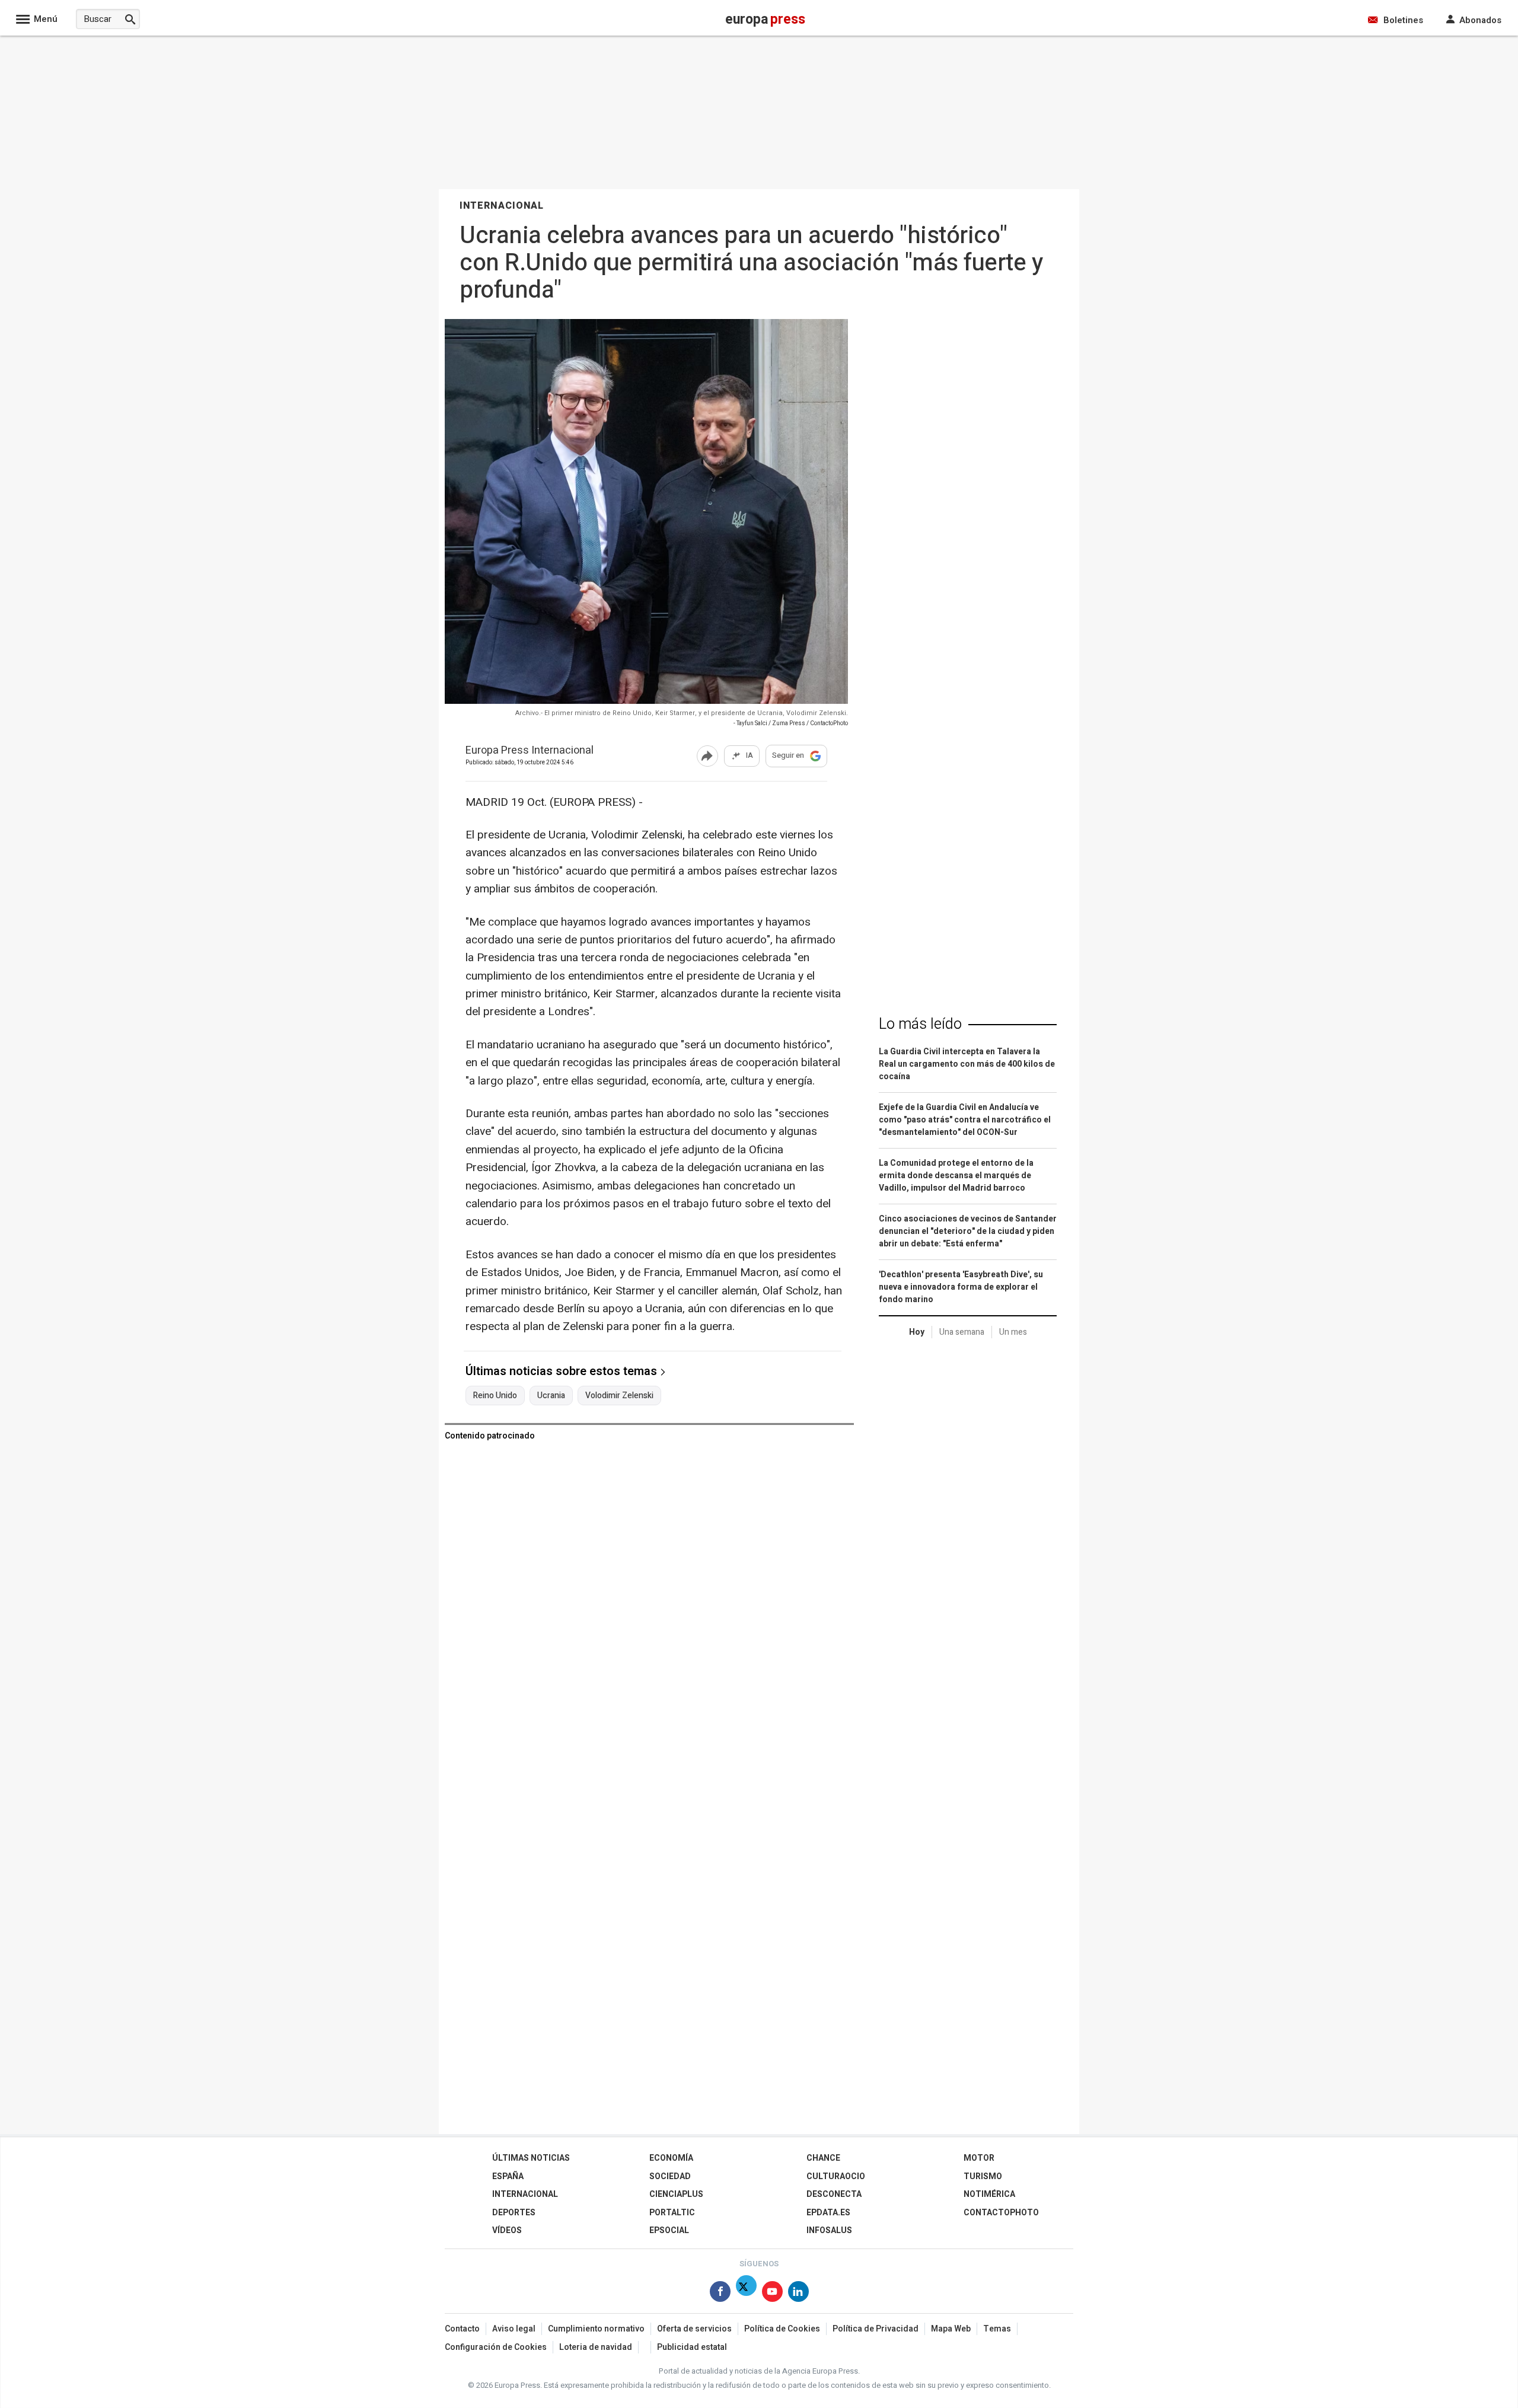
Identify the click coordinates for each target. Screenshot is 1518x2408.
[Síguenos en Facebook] (720, 2294)
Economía (671, 2158)
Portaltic (672, 2213)
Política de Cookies (782, 2329)
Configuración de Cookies (496, 2347)
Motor (979, 2158)
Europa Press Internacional (530, 751)
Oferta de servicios (694, 2329)
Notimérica (989, 2194)
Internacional (525, 2194)
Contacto (462, 2329)
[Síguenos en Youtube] (772, 2294)
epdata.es (828, 2213)
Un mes (1013, 1332)
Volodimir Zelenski (619, 1396)
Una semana (962, 1332)
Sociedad (670, 2176)
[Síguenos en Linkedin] (798, 2294)
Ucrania (551, 1396)
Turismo (983, 2176)
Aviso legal (514, 2329)
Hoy (917, 1332)
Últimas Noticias (531, 2158)
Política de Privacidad (876, 2329)
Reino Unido (495, 1396)
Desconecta (834, 2194)
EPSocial (669, 2230)
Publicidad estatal (692, 2347)
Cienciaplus (676, 2194)
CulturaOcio (836, 2176)
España (508, 2176)
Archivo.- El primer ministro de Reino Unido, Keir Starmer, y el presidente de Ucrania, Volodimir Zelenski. (682, 713)
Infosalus (829, 2230)
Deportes (514, 2213)
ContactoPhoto (1001, 2213)
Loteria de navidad (596, 2347)
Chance (823, 2158)
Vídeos (507, 2230)
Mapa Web (951, 2329)
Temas (997, 2329)
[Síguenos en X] (746, 2294)
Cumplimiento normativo (596, 2329)
